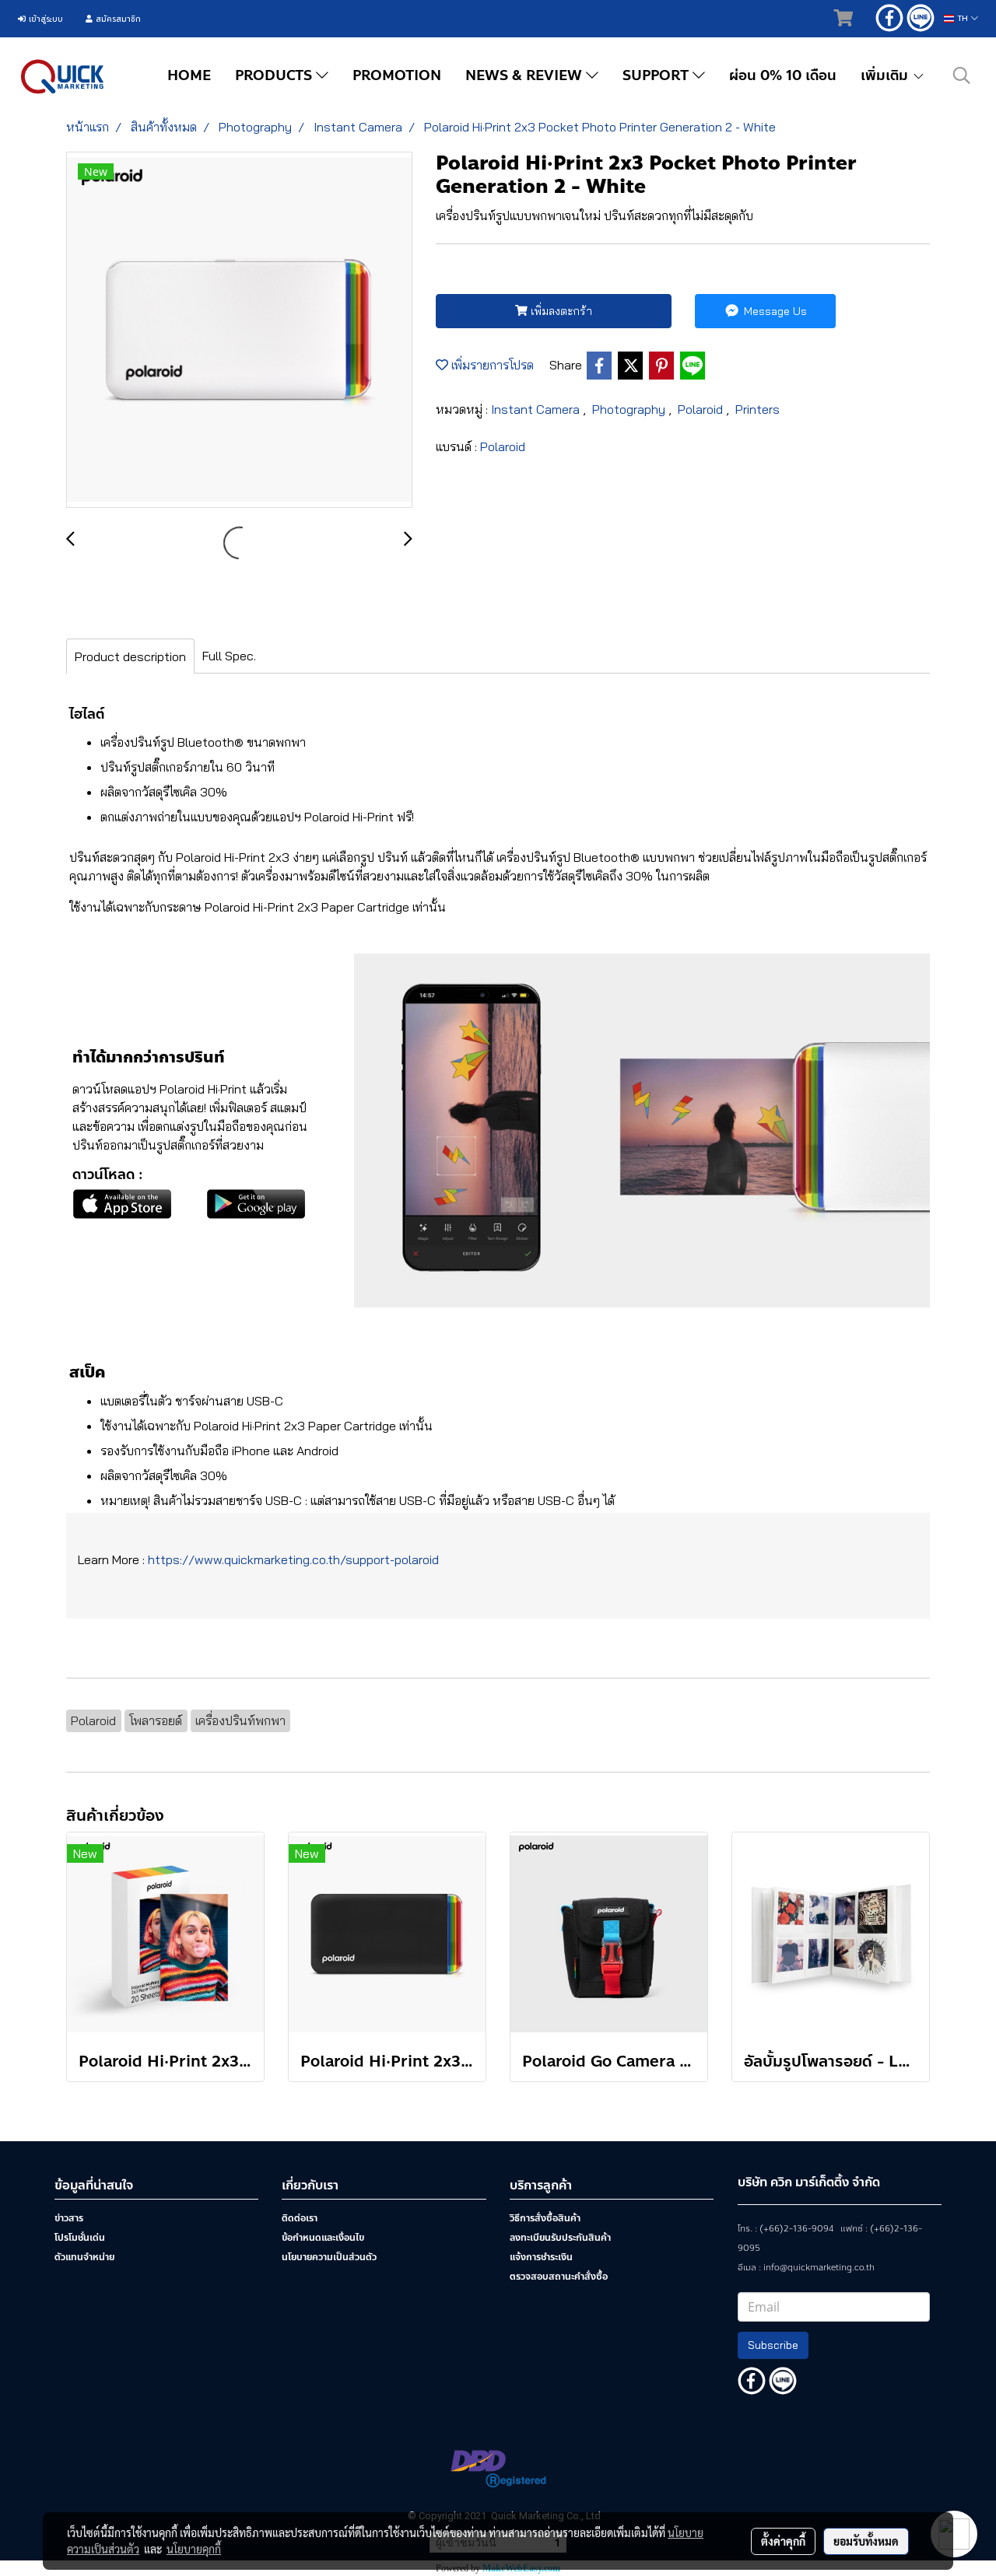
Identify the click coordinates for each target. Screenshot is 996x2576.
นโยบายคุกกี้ (194, 2549)
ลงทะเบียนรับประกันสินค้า (560, 2238)
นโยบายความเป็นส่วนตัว (329, 2257)
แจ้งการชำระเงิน (541, 2257)
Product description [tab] (130, 656)
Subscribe (773, 2345)
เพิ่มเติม (886, 75)
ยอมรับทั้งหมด (866, 2541)
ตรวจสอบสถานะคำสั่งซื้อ (559, 2277)
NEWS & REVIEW (526, 75)
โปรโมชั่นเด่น (80, 2238)
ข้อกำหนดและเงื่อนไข (323, 2238)
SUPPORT (658, 75)
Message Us (774, 311)
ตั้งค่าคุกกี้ (783, 2541)
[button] (962, 75)
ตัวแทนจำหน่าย (84, 2257)
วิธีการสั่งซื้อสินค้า (545, 2218)
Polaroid (702, 409)
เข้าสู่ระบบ (44, 19)
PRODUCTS (275, 75)
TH (963, 18)
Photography (630, 409)
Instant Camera (537, 409)
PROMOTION (397, 75)
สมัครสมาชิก (117, 19)
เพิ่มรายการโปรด (491, 365)
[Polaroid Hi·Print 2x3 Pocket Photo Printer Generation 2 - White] (239, 331)
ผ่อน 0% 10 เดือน (783, 75)
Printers (758, 409)
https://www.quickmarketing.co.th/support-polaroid (293, 1559)
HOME (189, 75)
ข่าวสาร (69, 2218)
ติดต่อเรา (300, 2218)
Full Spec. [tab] (229, 656)
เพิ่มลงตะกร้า (560, 311)
